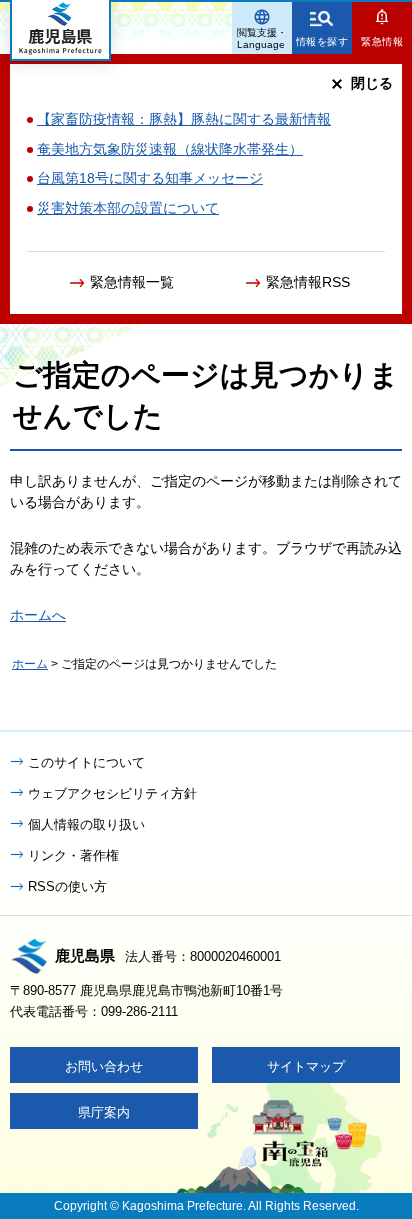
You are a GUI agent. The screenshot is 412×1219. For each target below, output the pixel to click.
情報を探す (322, 41)
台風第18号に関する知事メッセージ (150, 178)
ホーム (30, 664)
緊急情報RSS (308, 282)
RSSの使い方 (67, 886)
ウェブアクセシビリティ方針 (112, 793)
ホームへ (38, 615)
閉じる (372, 83)
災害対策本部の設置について (128, 208)
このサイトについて (86, 762)
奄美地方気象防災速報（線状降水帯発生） (170, 149)
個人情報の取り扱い (86, 824)
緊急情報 (382, 41)
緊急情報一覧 (132, 282)
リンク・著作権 (73, 855)
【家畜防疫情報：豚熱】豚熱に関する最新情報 (184, 119)
